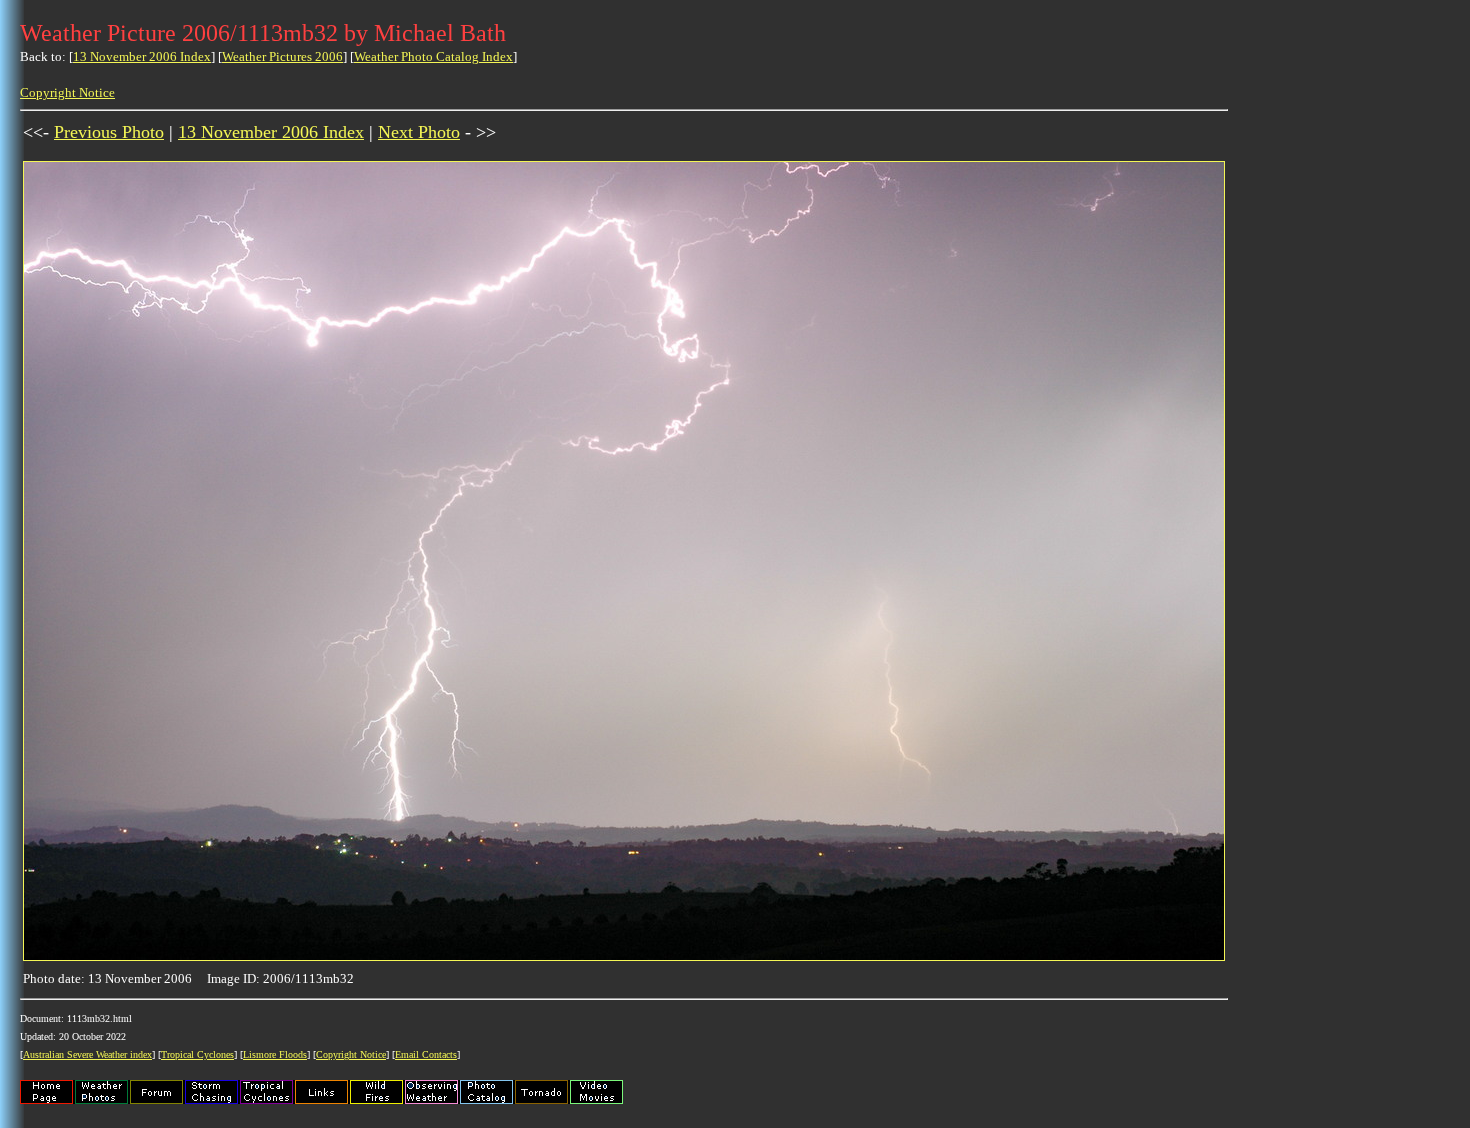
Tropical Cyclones (197, 1054)
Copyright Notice (67, 92)
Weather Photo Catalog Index (433, 56)
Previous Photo (109, 132)
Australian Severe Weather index (87, 1054)
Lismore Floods (275, 1054)
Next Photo (419, 132)
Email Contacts (426, 1054)
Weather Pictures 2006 (282, 56)
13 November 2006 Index (142, 56)
